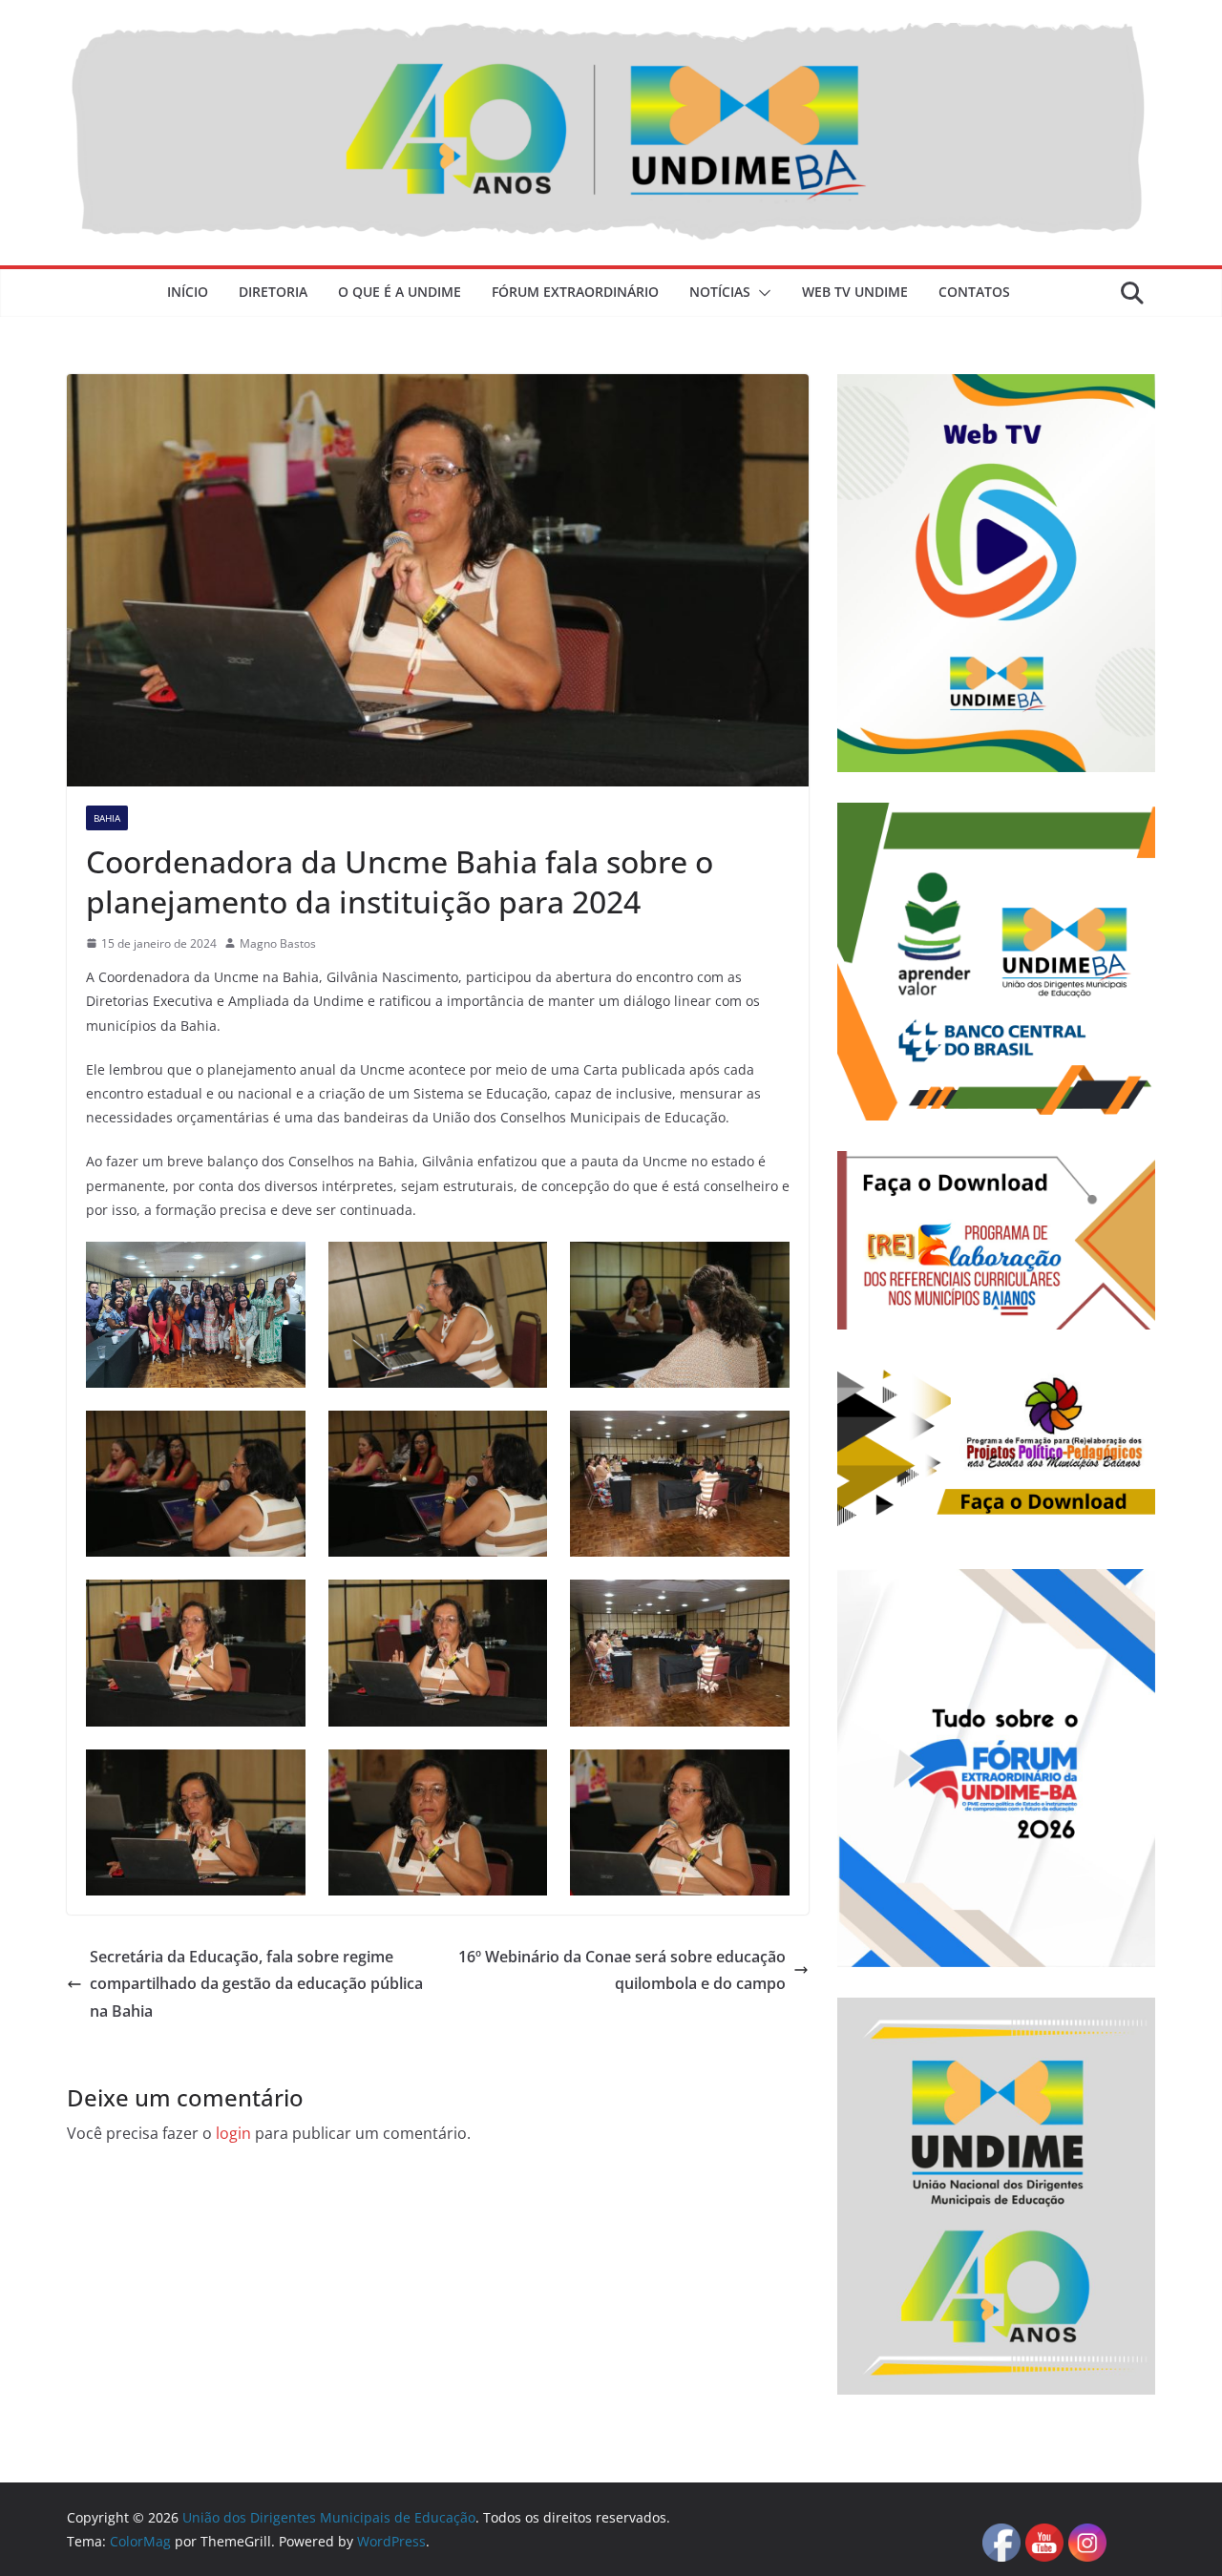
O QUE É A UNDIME (400, 292)
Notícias (720, 292)
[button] (761, 293)
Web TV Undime (855, 292)
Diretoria (273, 292)
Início (188, 292)
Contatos (974, 292)
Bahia (107, 818)
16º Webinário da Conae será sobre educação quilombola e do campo (622, 1970)
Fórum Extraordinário (575, 292)
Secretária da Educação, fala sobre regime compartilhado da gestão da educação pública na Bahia (256, 1984)
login (233, 2133)
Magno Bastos (278, 943)
